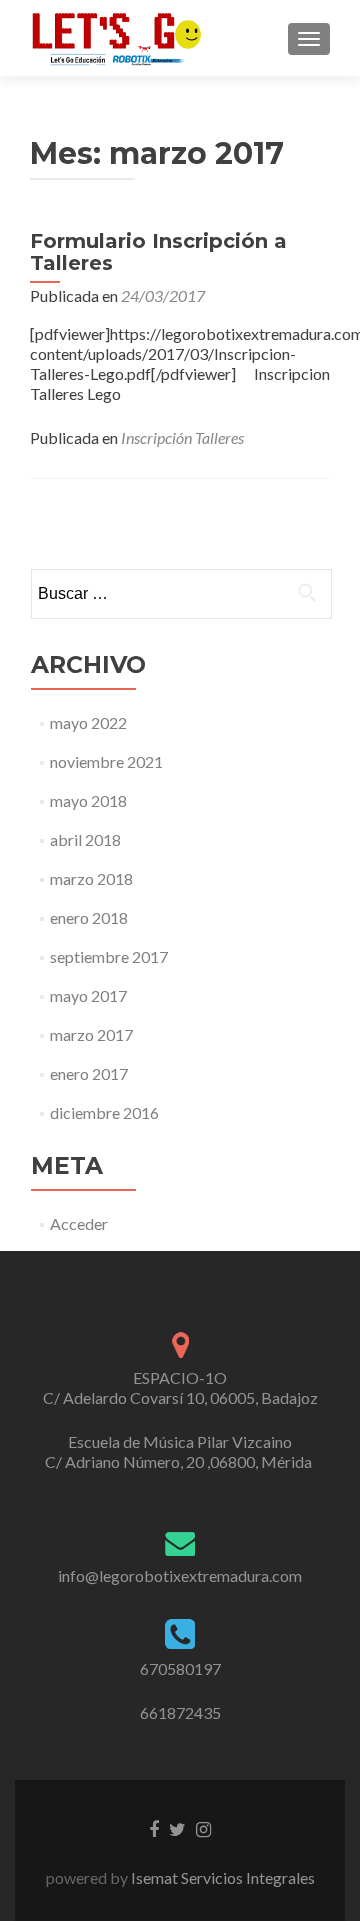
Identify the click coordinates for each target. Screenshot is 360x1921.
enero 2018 (89, 917)
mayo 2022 (88, 722)
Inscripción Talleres (182, 437)
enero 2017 (89, 1073)
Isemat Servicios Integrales (221, 1877)
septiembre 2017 (109, 956)
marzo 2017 (91, 1034)
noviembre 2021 (106, 761)
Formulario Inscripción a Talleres (158, 252)
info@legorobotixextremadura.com (180, 1575)
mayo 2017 (88, 995)
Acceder (79, 1223)
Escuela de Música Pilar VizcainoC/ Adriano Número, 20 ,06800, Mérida (180, 1451)
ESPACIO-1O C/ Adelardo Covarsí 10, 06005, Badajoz (180, 1387)
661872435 (180, 1712)
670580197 (180, 1668)
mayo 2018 (88, 800)
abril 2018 (85, 839)
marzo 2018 (91, 878)
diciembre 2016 (104, 1112)
